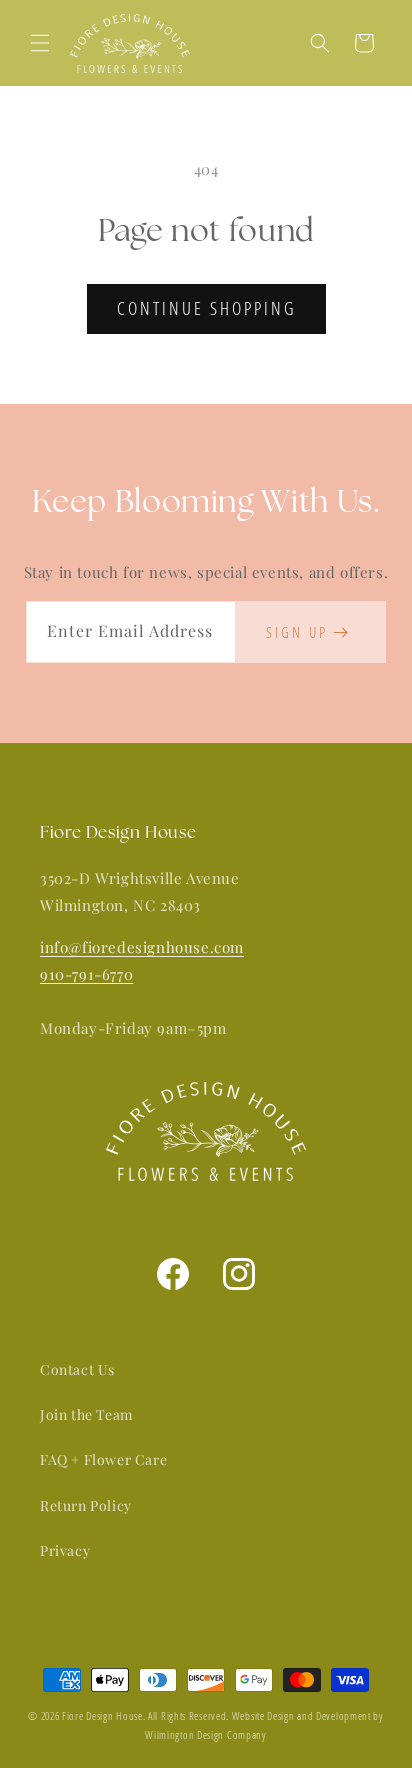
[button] (40, 43)
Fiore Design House (102, 1716)
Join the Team (86, 1414)
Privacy (65, 1550)
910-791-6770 (86, 974)
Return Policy (86, 1505)
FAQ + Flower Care (103, 1459)
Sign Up (297, 632)
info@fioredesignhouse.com (142, 947)
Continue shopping (206, 308)
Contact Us (77, 1369)
